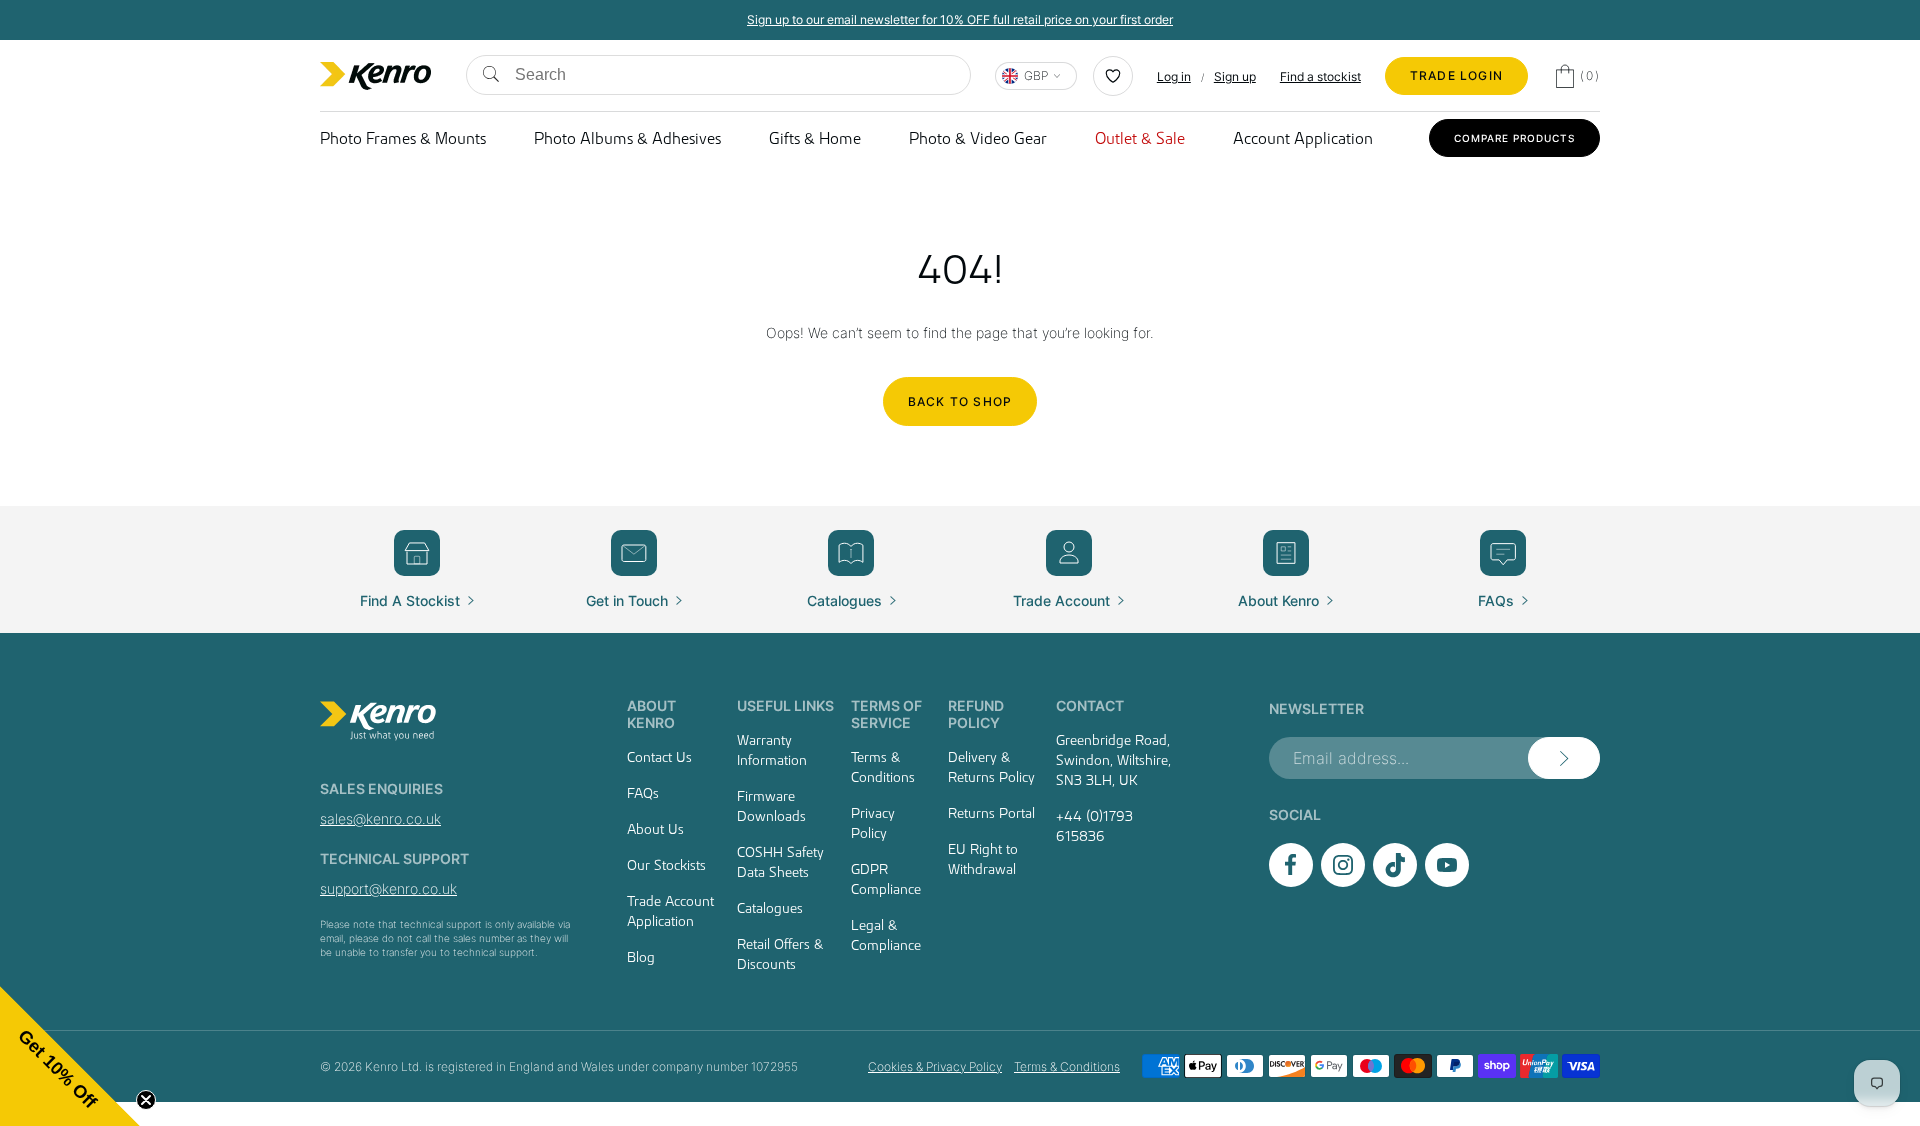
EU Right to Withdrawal (983, 859)
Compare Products (1514, 138)
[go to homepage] (449, 721)
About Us (655, 829)
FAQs (643, 793)
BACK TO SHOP (960, 401)
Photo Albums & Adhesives (627, 138)
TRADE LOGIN (1456, 75)
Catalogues (770, 908)
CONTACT (1090, 705)
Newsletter (1316, 708)
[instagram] (1343, 881)
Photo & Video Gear (978, 138)
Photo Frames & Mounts (403, 138)
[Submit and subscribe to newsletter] (1564, 758)
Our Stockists (666, 865)
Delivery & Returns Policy (991, 767)
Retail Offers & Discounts (780, 954)
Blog (641, 957)
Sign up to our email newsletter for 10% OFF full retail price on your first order (960, 19)
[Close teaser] (146, 1100)
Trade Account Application (670, 911)
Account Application (1303, 138)
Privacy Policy (873, 823)
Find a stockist (1320, 76)
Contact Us (659, 757)
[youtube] (1447, 881)
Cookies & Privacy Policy (935, 1066)
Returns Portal (991, 813)
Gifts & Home (815, 138)
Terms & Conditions (883, 767)
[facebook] (1291, 881)
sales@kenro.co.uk (380, 818)
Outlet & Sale (1140, 138)
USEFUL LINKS (785, 705)
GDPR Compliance (886, 879)
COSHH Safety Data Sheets (780, 862)
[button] (70, 1056)
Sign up (1235, 76)
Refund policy (976, 714)
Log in (1174, 76)
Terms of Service (886, 714)
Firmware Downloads (771, 806)
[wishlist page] (1113, 76)
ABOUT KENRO (651, 714)
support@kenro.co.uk (388, 888)
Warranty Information (772, 750)
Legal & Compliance (886, 935)
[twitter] (1395, 881)
